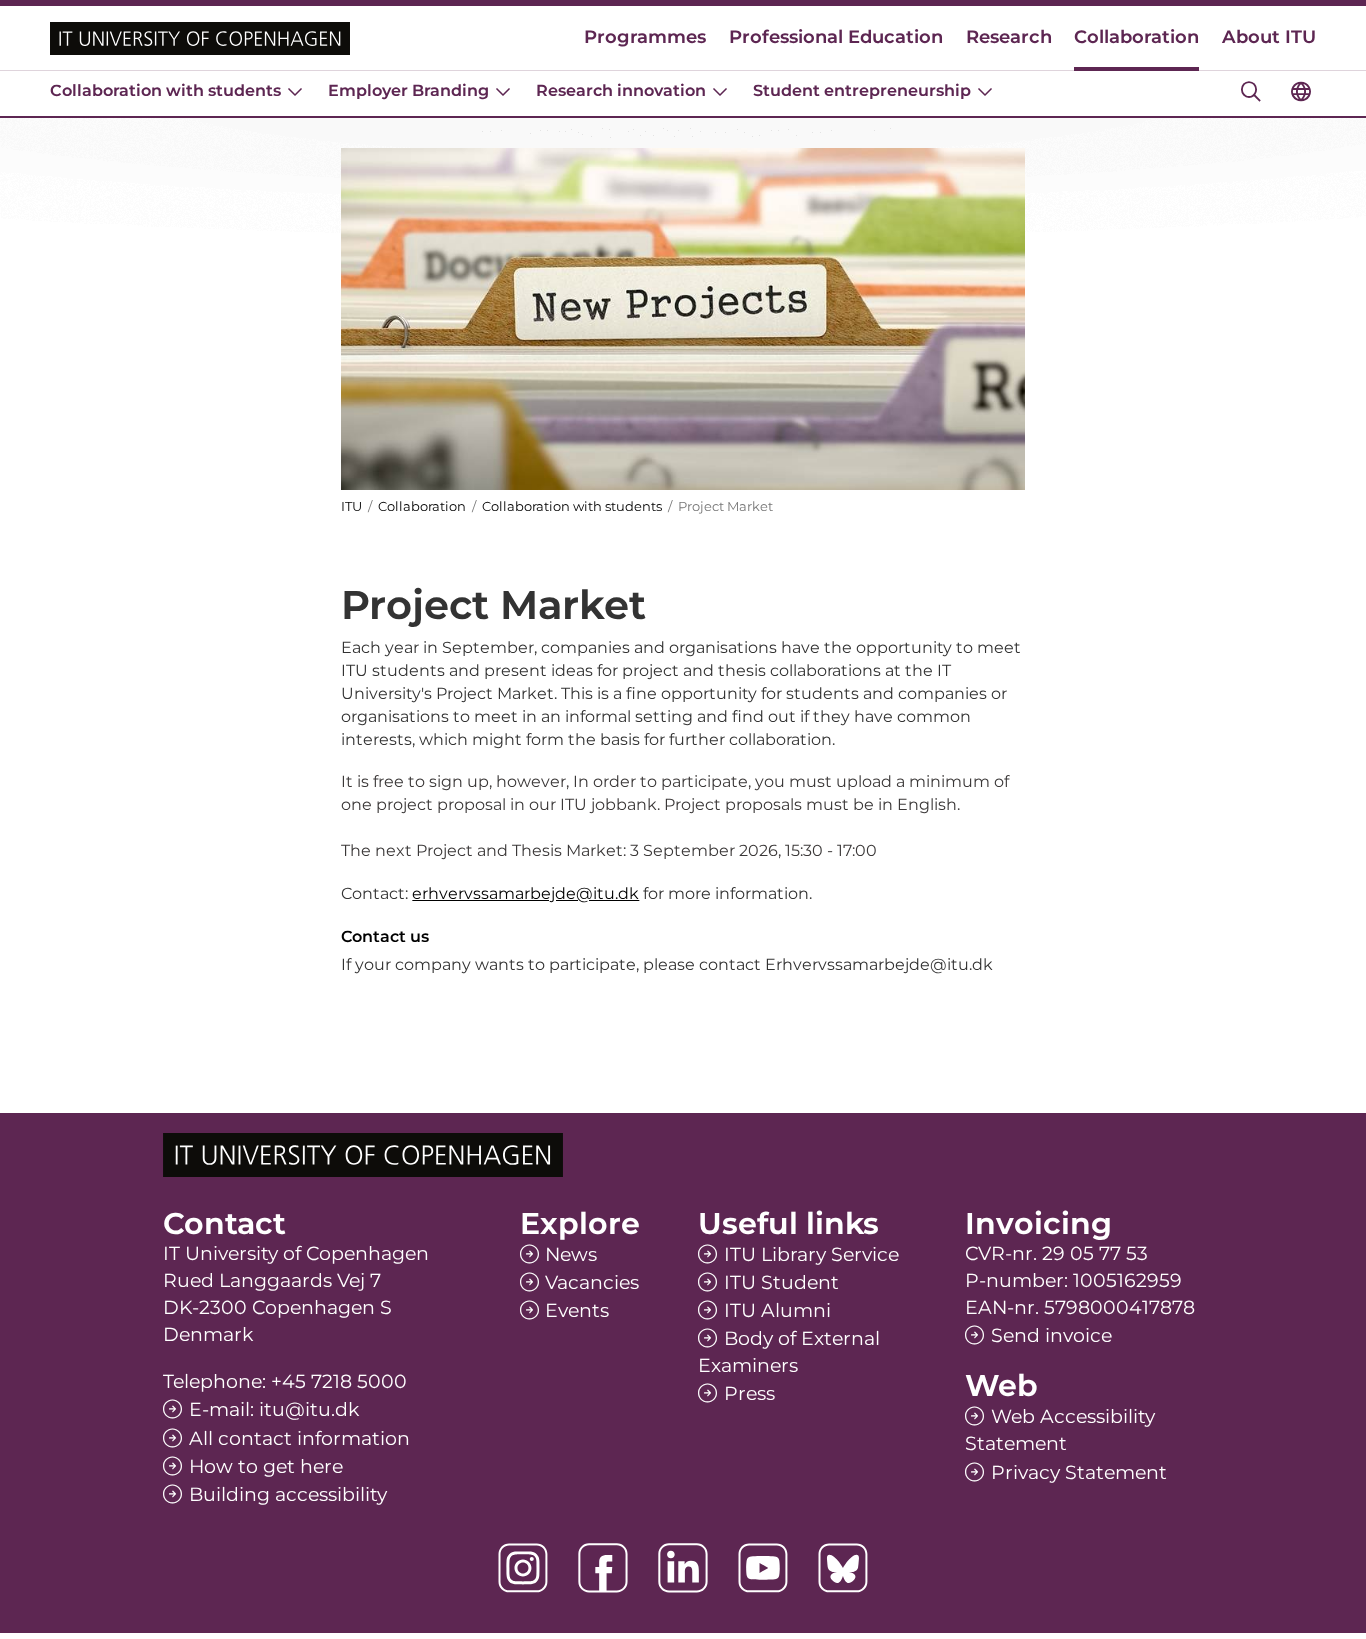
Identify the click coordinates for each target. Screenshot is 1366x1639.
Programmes (645, 37)
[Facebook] (603, 1568)
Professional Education (836, 37)
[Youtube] (763, 1568)
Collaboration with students (165, 90)
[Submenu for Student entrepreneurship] (985, 91)
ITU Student (781, 1282)
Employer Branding (408, 90)
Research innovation (621, 90)
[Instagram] (523, 1568)
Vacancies (592, 1282)
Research (1009, 37)
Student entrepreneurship (862, 90)
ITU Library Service (811, 1254)
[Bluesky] (843, 1568)
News (571, 1254)
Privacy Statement (1079, 1472)
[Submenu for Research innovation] (720, 91)
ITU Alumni (777, 1310)
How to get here (266, 1466)
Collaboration (1136, 37)
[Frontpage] (200, 38)
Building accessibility (288, 1494)
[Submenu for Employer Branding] (503, 91)
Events (577, 1310)
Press (749, 1393)
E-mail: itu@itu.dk (274, 1409)
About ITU (1269, 37)
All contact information (299, 1438)
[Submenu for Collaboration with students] (295, 91)
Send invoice (1051, 1335)
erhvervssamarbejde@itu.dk (525, 893)
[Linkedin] (683, 1568)
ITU (351, 506)
